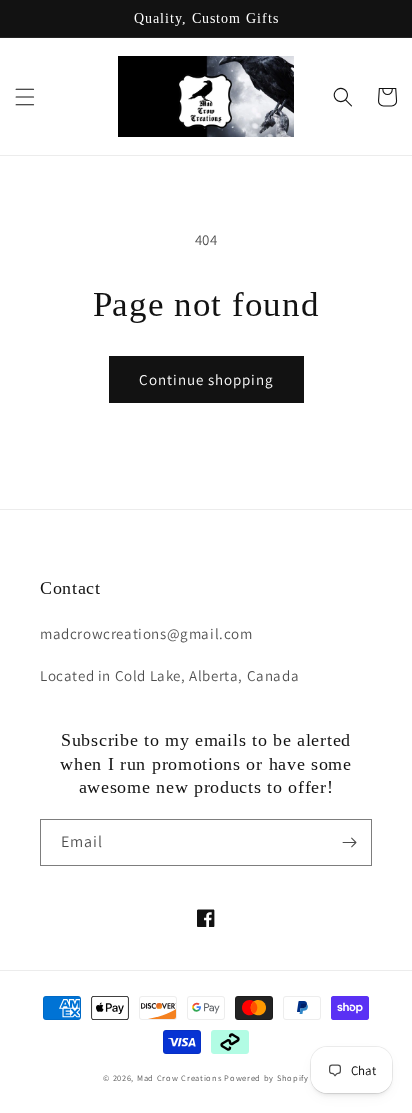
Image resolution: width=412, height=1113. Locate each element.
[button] (25, 97)
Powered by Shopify (266, 1077)
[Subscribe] (349, 842)
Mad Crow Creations (179, 1077)
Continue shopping (206, 379)
